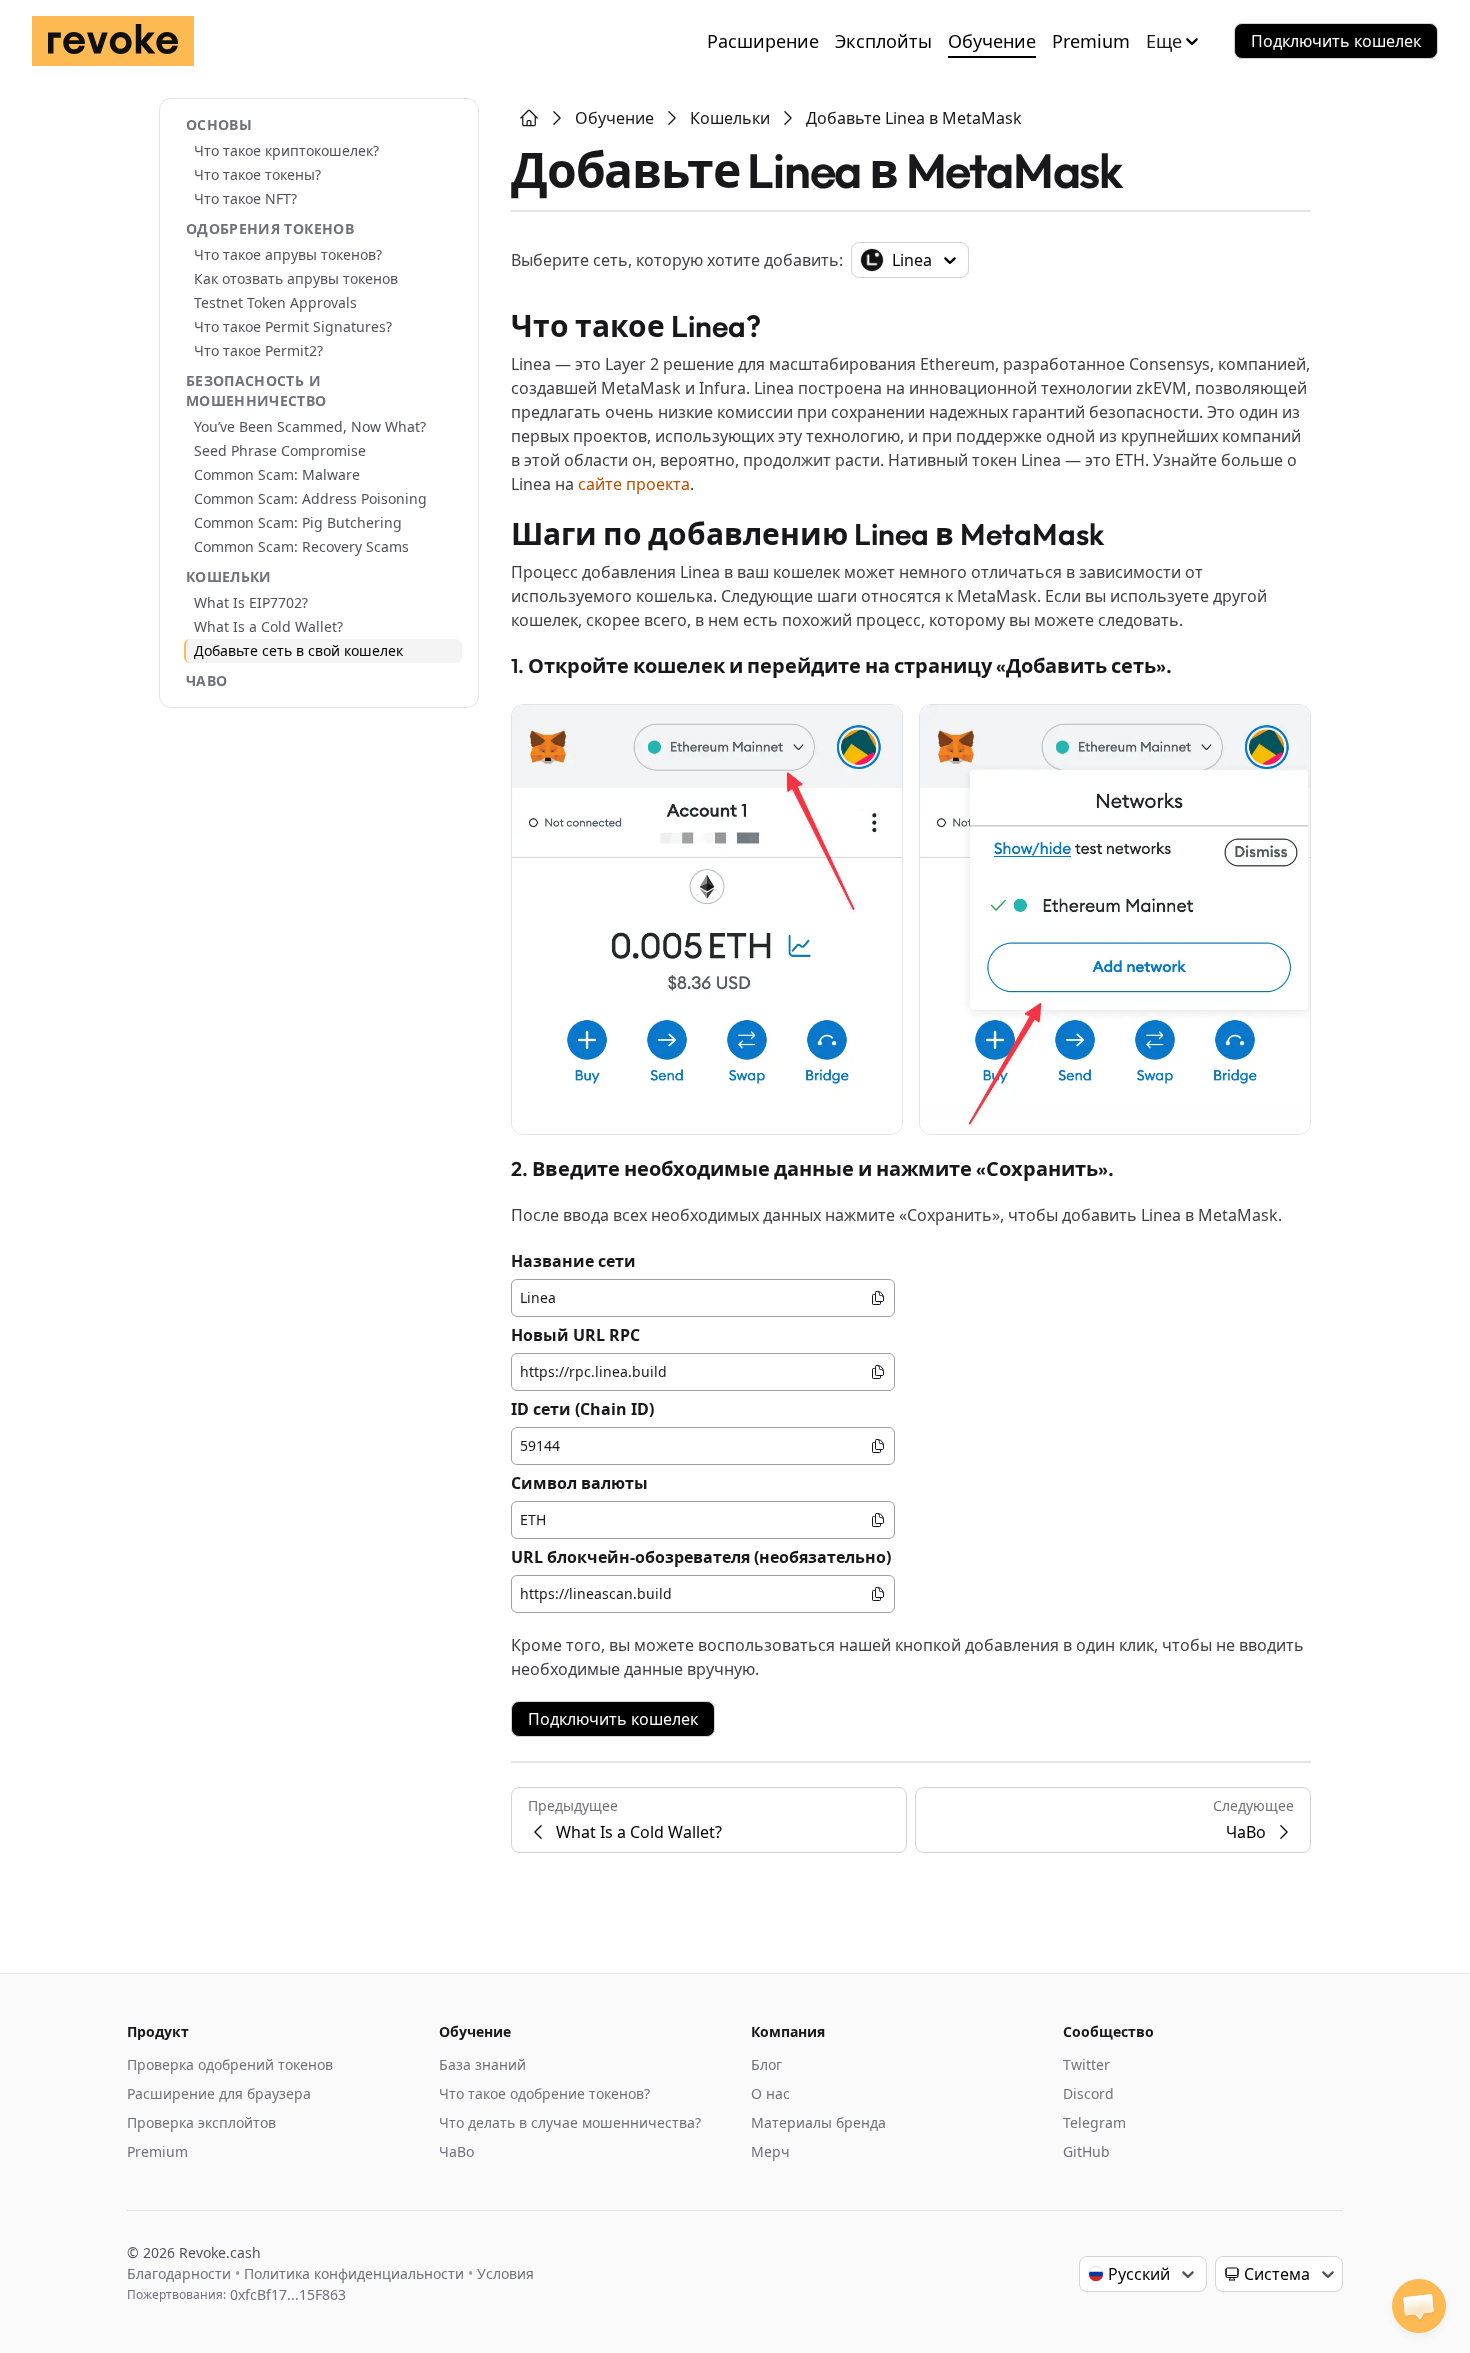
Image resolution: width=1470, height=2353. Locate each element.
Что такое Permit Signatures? (293, 326)
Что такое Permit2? (258, 350)
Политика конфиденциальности (354, 2273)
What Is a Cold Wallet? (268, 626)
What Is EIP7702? (251, 602)
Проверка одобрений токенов (230, 2064)
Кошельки (229, 576)
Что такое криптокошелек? (286, 150)
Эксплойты (883, 41)
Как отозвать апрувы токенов (296, 278)
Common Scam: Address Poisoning (310, 498)
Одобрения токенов (270, 228)
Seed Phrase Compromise (280, 450)
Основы (219, 124)
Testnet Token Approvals (275, 302)
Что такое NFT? (245, 198)
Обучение (992, 41)
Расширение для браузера (219, 2093)
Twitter (1086, 2064)
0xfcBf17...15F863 (288, 2294)
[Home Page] (529, 118)
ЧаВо (206, 680)
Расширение (763, 41)
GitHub (1086, 2151)
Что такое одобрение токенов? (544, 2093)
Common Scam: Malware (277, 474)
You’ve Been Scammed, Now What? (310, 426)
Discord (1088, 2093)
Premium (1091, 41)
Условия (505, 2273)
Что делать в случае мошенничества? (570, 2122)
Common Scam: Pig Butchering (298, 522)
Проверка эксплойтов (201, 2122)
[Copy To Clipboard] (878, 1298)
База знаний (482, 2064)
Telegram (1094, 2122)
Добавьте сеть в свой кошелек (298, 650)
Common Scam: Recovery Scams (301, 546)
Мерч (770, 2151)
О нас (770, 2093)
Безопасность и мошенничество (256, 390)
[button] (1419, 2306)
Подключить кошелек (1336, 41)
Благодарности (179, 2273)
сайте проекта (634, 484)
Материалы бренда (818, 2122)
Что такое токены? (257, 174)
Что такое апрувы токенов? (288, 254)
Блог (766, 2064)
